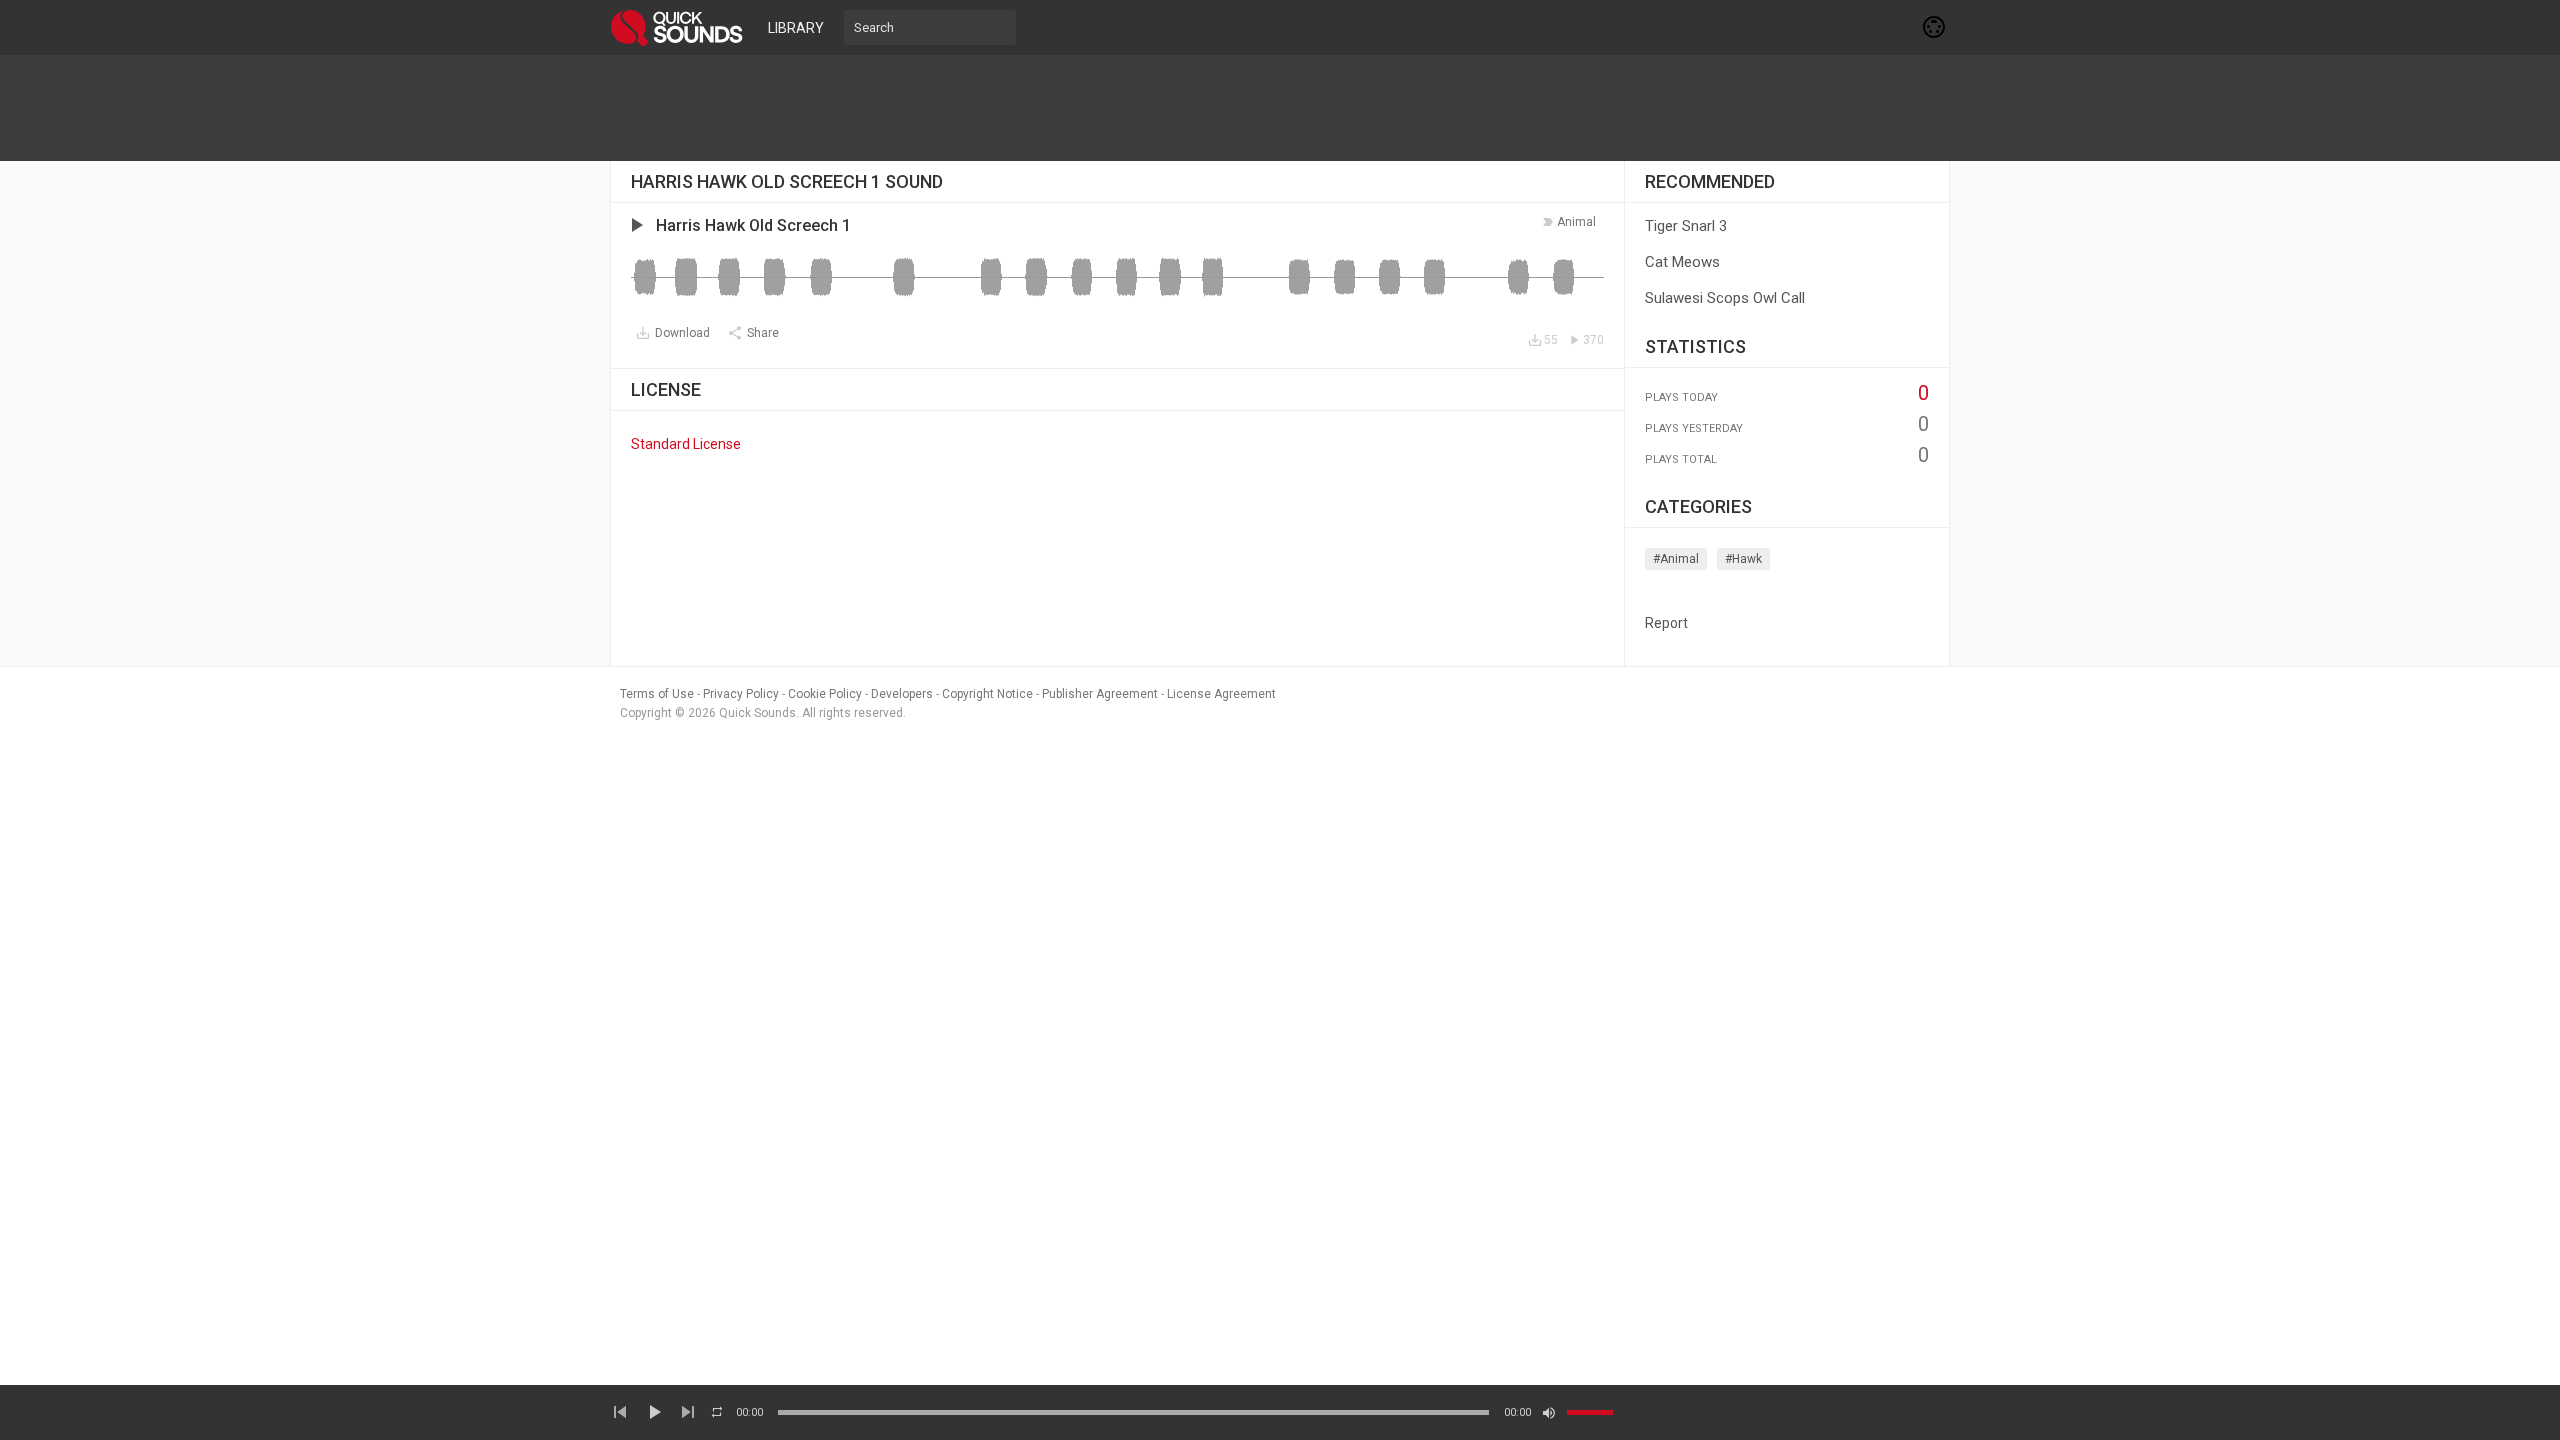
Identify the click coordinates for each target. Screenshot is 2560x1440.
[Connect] (1935, 27)
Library (796, 28)
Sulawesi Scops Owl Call (1725, 298)
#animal (1676, 559)
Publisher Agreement (1100, 694)
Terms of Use (657, 694)
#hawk (1743, 559)
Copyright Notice (987, 694)
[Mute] (1549, 1413)
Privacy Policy (741, 694)
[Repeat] (717, 1412)
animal (1576, 222)
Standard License (686, 444)
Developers (902, 694)
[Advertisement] (1280, 108)
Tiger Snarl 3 (1686, 226)
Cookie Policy (825, 694)
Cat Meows (1682, 262)
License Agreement (1221, 694)
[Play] (654, 1412)
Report (1666, 623)
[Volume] (1590, 1412)
